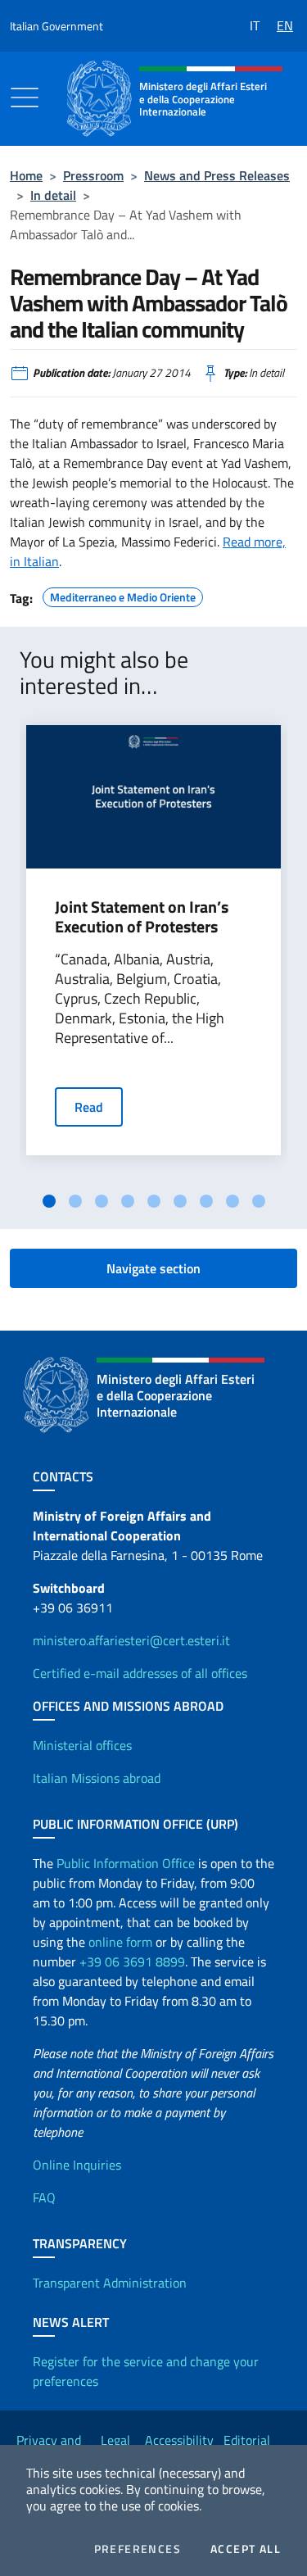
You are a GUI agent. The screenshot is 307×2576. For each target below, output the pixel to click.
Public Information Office (126, 1863)
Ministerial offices (82, 1745)
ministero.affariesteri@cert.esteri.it (131, 1640)
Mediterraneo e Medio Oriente (123, 595)
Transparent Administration (110, 2283)
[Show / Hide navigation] (25, 98)
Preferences (138, 2549)
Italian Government (56, 26)
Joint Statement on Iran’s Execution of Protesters (142, 917)
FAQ (44, 2197)
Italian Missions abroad (97, 1778)
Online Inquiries (77, 2165)
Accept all (246, 2549)
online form (120, 1942)
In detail (53, 195)
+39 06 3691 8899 (132, 1961)
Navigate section (153, 1268)
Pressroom (93, 175)
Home (26, 175)
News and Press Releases (217, 175)
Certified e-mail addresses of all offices (140, 1673)
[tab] (49, 1201)
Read (89, 1107)
